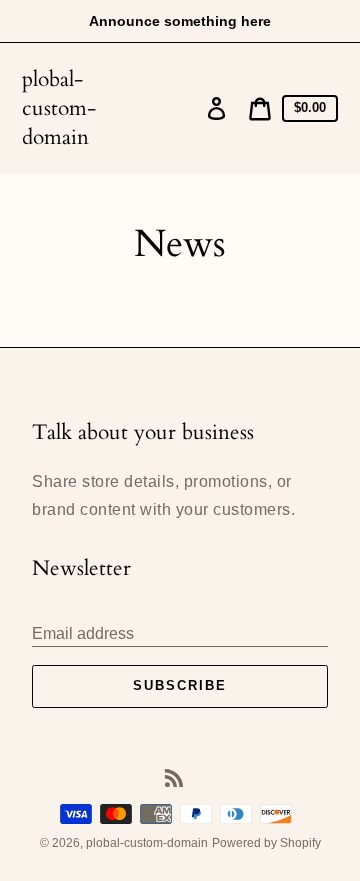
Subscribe (180, 685)
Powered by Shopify (266, 843)
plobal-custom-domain (59, 108)
